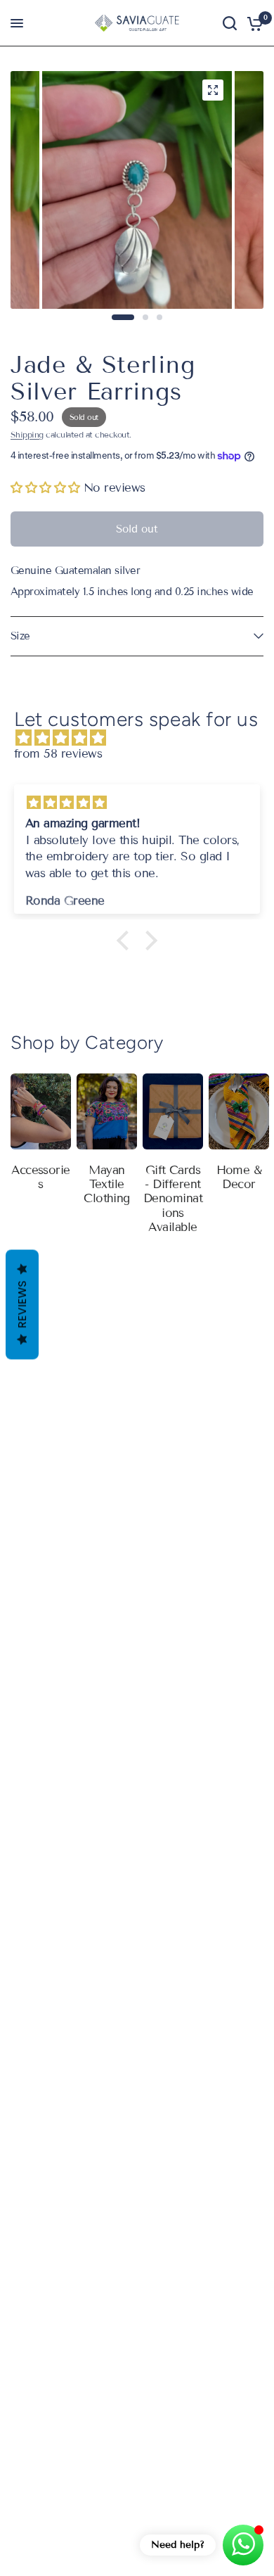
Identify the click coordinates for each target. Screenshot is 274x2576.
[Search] (230, 23)
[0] (253, 23)
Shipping (27, 434)
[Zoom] (213, 90)
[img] (144, 738)
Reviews (22, 1305)
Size (20, 636)
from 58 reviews (58, 754)
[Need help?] (243, 2545)
